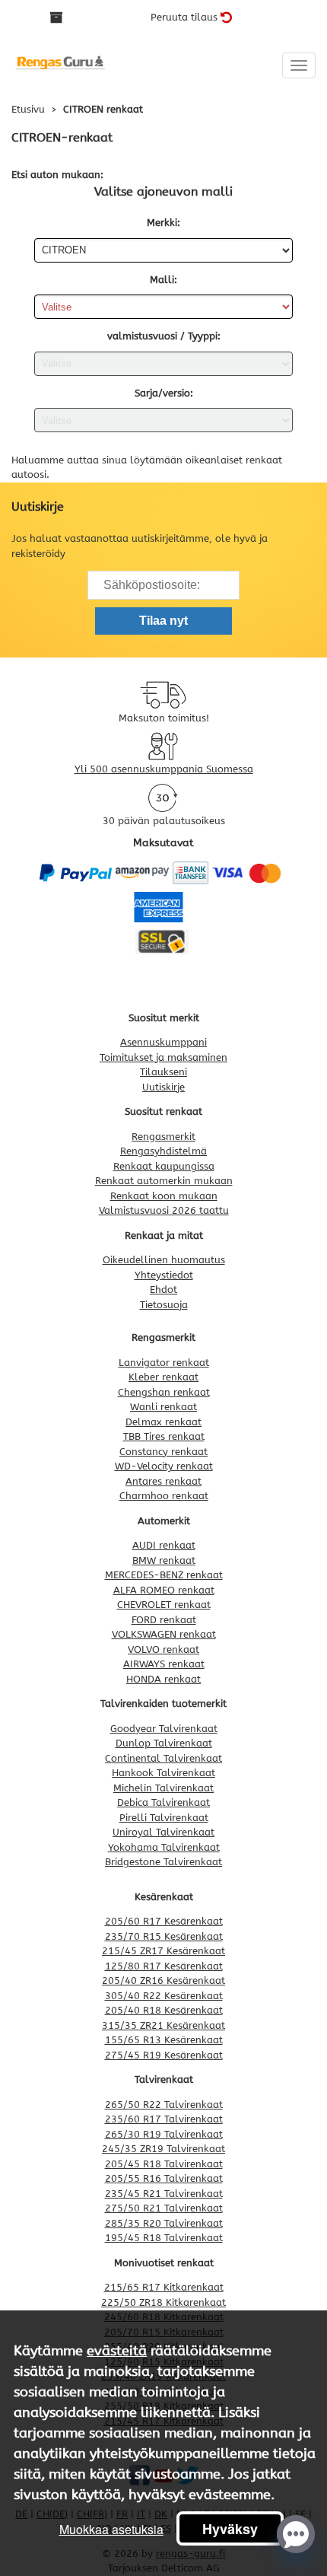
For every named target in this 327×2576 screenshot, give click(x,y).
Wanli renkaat (163, 1407)
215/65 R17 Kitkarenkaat (164, 2287)
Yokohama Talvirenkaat (164, 1847)
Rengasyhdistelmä (163, 1151)
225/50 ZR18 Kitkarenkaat (163, 2302)
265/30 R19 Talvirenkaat (164, 2134)
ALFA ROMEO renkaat (164, 1590)
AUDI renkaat (164, 1545)
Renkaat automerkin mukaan (164, 1181)
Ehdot (163, 1290)
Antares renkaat (163, 1481)
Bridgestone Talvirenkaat (163, 1862)
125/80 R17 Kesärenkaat (164, 1966)
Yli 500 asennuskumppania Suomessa (164, 769)
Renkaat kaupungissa (164, 1166)
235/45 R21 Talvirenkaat (164, 2194)
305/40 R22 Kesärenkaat (164, 1996)
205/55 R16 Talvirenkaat (164, 2178)
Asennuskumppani (163, 1042)
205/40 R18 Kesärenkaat (164, 2010)
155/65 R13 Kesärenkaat (164, 2040)
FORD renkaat (164, 1620)
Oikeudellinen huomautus (164, 1260)
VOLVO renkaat (163, 1649)
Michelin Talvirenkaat (163, 1788)
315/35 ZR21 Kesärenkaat (163, 2025)
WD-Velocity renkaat (164, 1466)
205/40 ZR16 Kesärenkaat (163, 1981)
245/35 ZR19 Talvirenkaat (163, 2149)
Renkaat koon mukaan (164, 1196)
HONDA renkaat (163, 1679)
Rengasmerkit (163, 1137)
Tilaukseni (163, 1072)
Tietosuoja (164, 1305)
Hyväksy (230, 2529)
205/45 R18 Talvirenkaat (164, 2164)
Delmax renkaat (163, 1422)
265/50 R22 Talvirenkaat (164, 2105)
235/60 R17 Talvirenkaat (164, 2119)
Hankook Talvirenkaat (163, 1773)
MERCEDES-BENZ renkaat (164, 1575)
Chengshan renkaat (164, 1392)
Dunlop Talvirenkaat (164, 1743)
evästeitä (117, 2351)
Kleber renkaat (163, 1377)
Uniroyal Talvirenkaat (163, 1832)
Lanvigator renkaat (164, 1363)
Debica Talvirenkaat (163, 1802)
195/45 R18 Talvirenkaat (164, 2238)
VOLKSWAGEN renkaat (164, 1634)
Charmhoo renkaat (164, 1496)
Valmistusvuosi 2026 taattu (164, 1210)
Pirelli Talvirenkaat (164, 1818)
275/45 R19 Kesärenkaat (164, 2055)
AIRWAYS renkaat (164, 1664)
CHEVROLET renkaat (164, 1605)
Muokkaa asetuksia (111, 2529)
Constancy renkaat (163, 1452)
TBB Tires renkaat (164, 1436)
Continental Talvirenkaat (163, 1758)
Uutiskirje (163, 1087)
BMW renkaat (164, 1560)
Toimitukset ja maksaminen (163, 1057)
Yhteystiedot (164, 1275)
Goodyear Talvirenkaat (164, 1729)
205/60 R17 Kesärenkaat (164, 1921)
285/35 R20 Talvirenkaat (164, 2223)
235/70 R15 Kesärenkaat (164, 1936)
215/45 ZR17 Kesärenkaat (163, 1951)
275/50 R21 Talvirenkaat (164, 2208)
